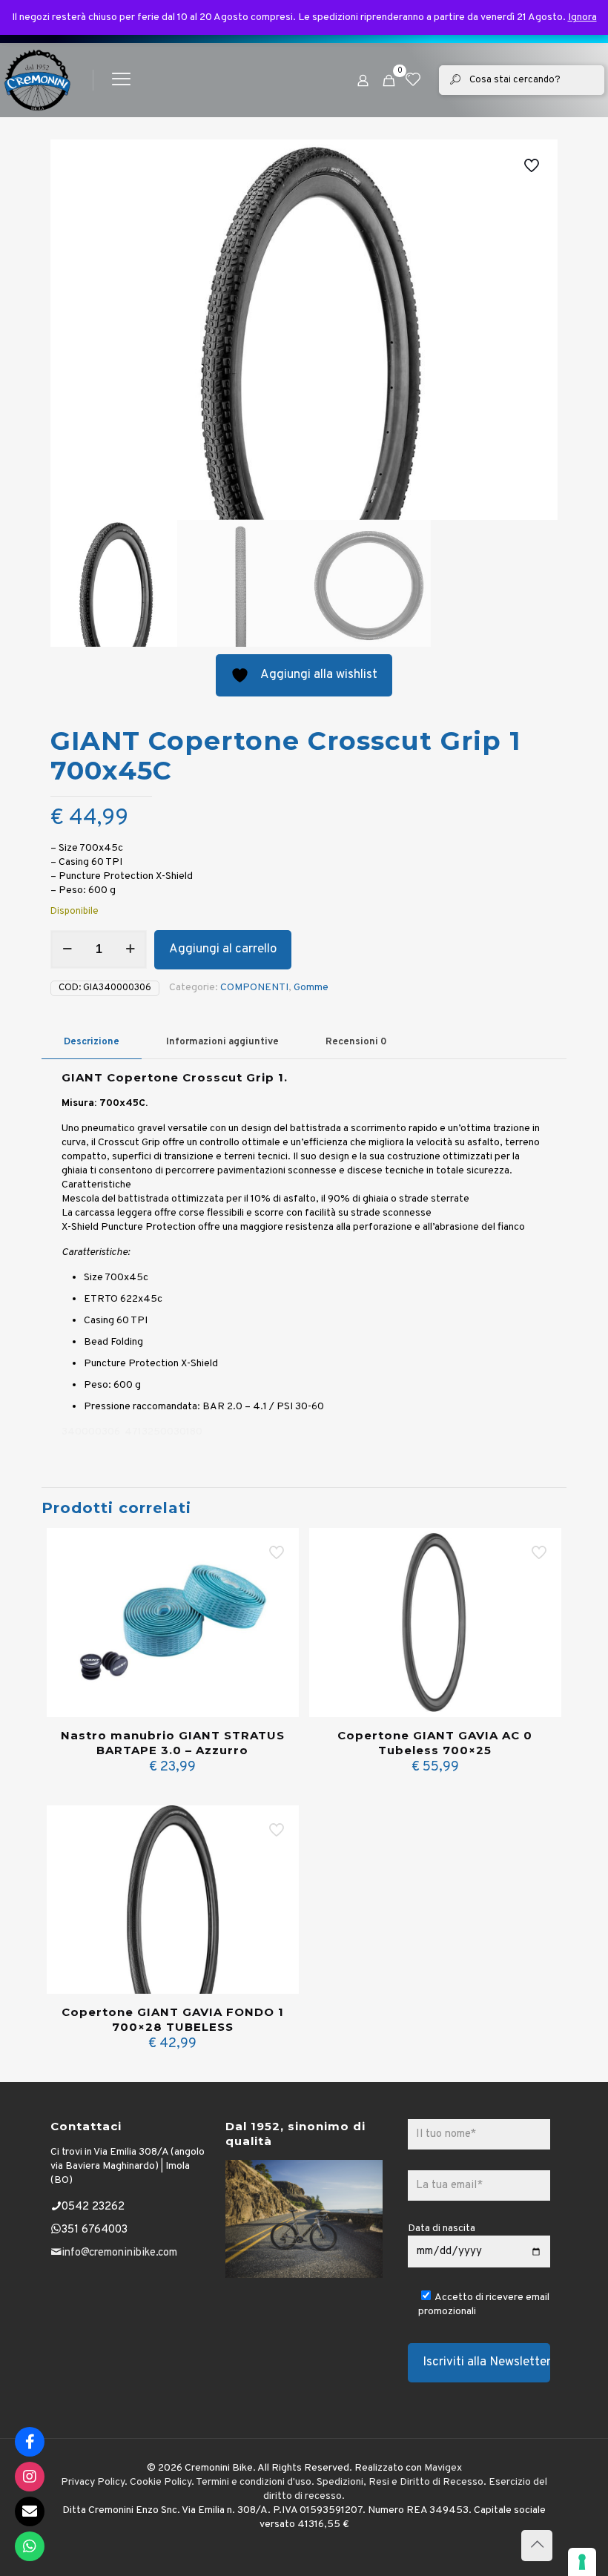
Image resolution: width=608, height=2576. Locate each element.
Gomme (311, 988)
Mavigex (443, 2468)
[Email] (30, 2511)
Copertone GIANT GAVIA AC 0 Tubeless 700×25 (435, 1743)
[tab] (92, 1042)
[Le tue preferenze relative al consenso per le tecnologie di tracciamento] (582, 2562)
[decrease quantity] (67, 949)
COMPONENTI (254, 988)
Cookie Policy (161, 2482)
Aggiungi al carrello (223, 949)
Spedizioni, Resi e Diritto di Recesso (400, 2482)
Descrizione (92, 1042)
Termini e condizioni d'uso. (255, 2482)
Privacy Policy (93, 2482)
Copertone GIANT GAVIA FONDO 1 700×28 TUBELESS (173, 2019)
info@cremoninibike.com (119, 2253)
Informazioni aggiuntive (222, 1042)
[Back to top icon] (537, 2546)
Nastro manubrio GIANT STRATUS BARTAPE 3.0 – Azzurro (173, 1743)
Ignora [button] (582, 17)
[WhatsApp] (30, 2546)
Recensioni (356, 1042)
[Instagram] (30, 2477)
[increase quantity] (130, 949)
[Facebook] (30, 2442)
